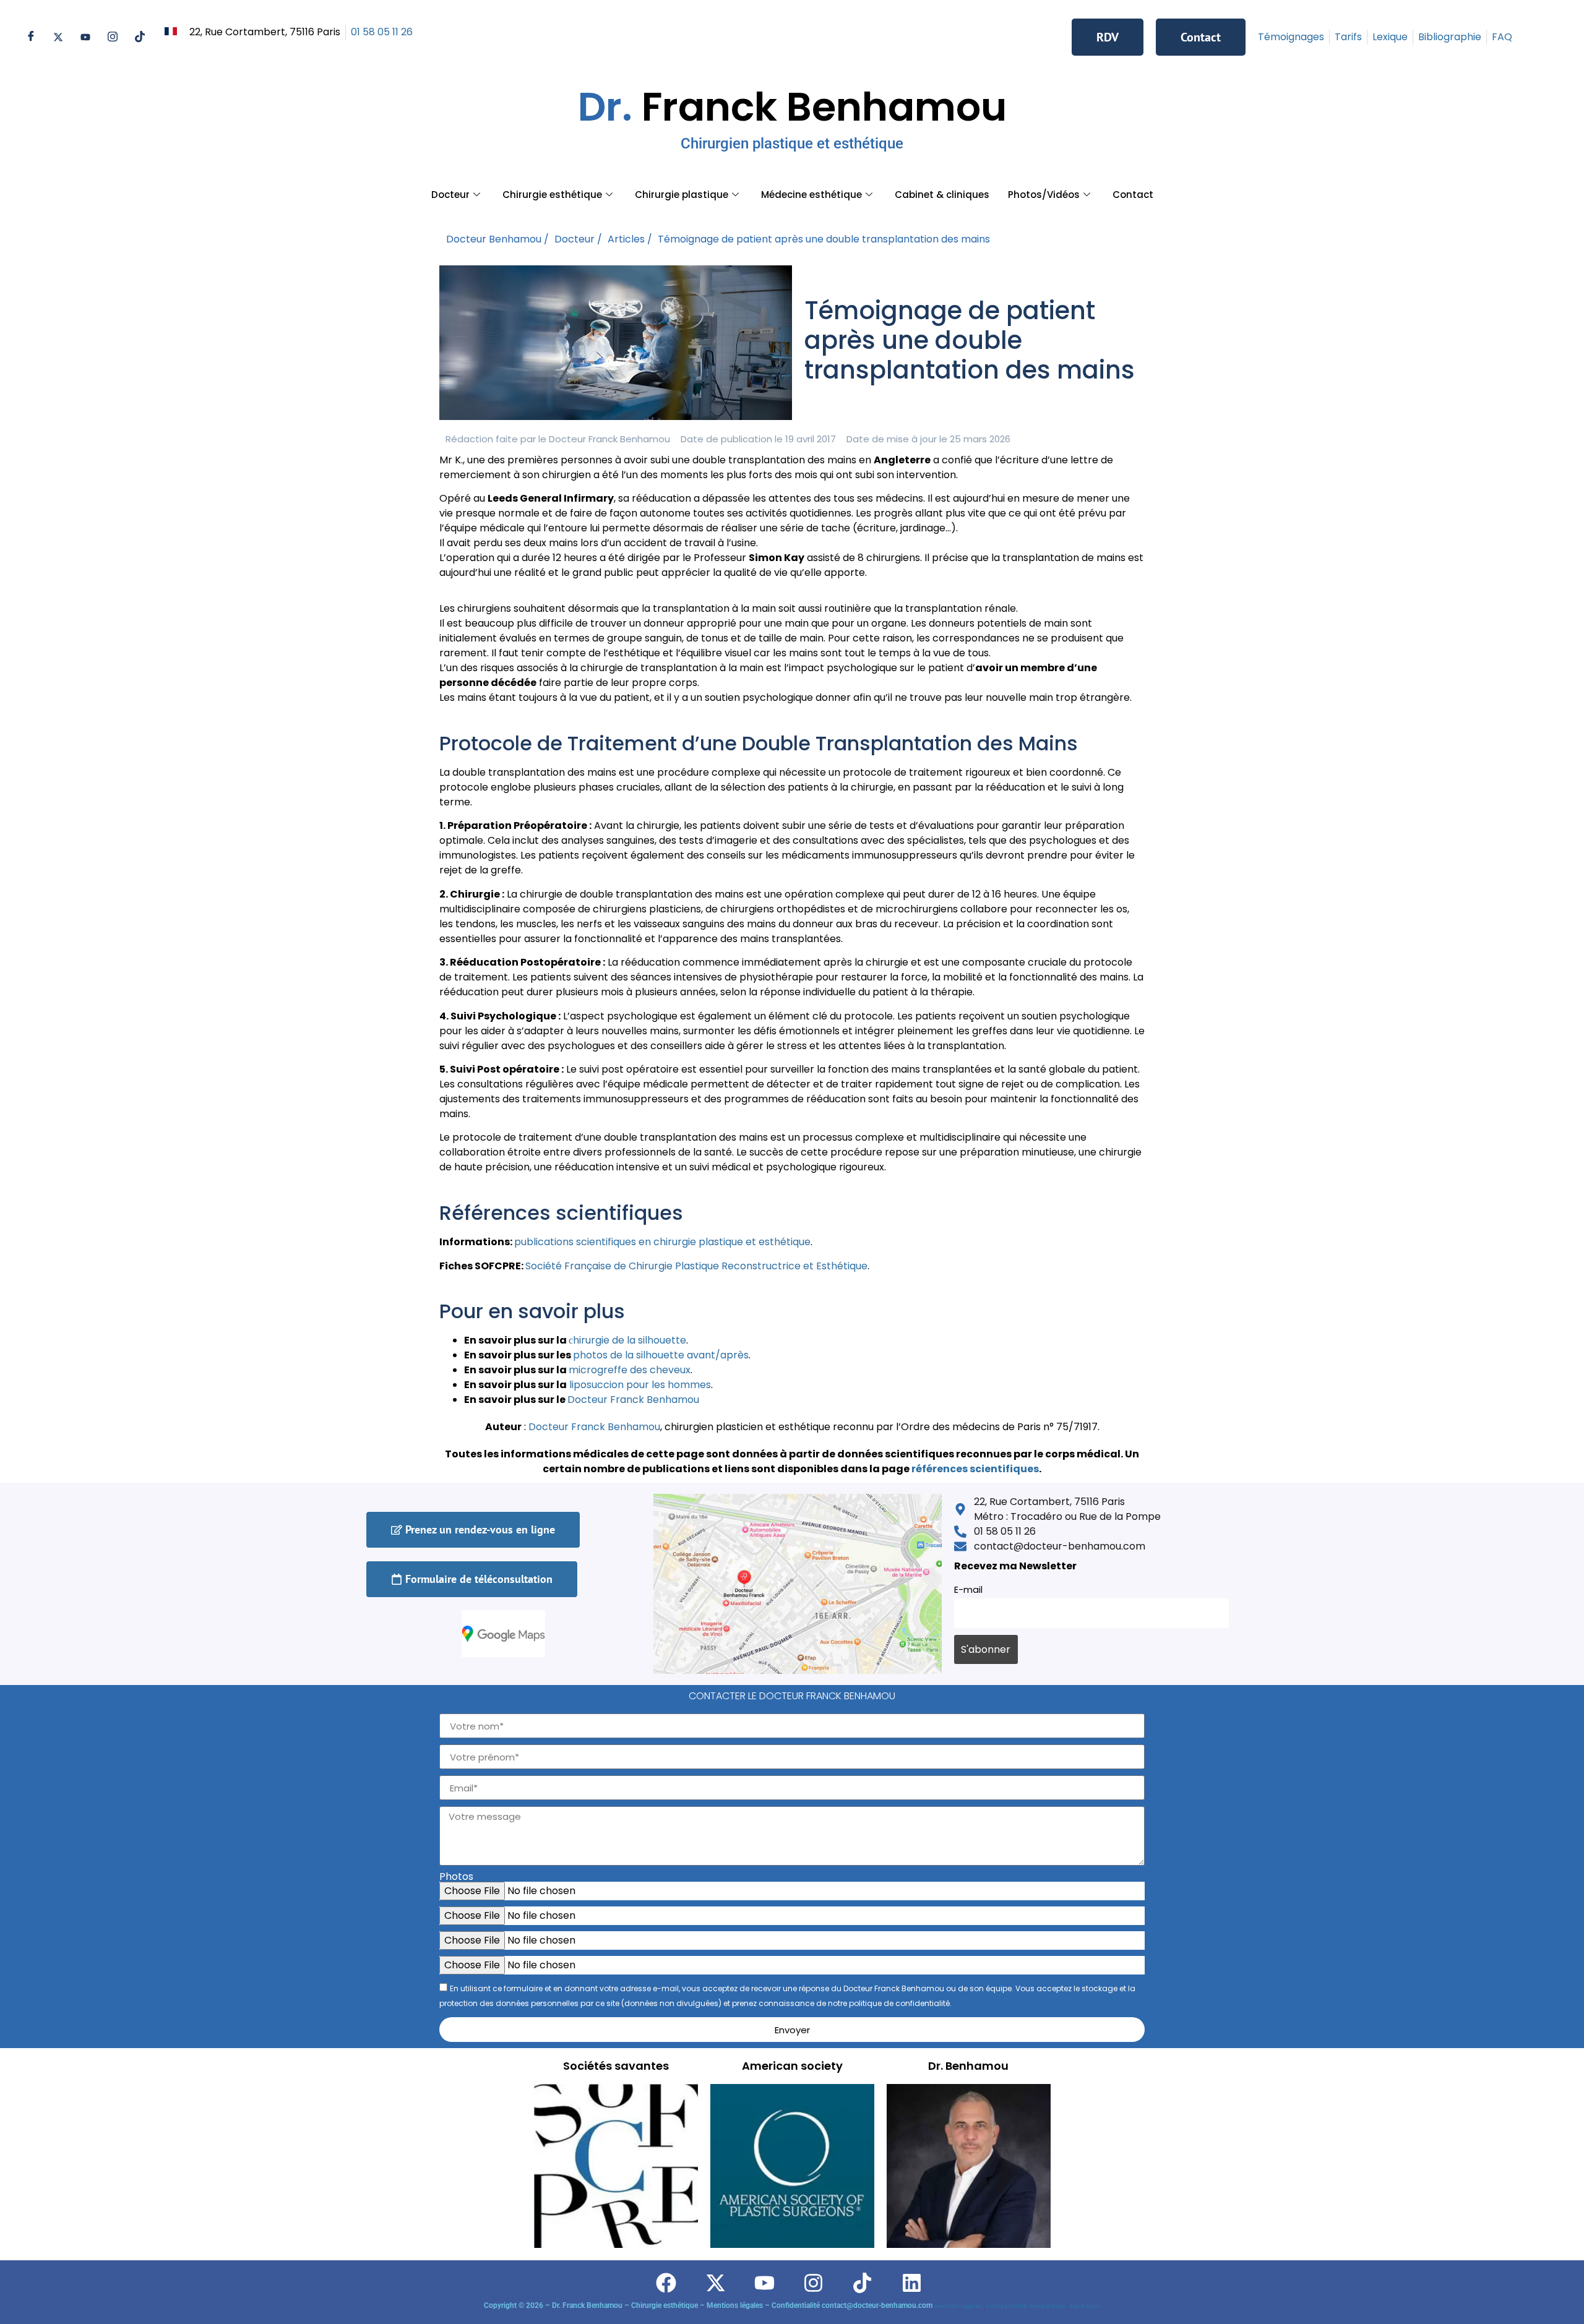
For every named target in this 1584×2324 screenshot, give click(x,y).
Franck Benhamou (792, 116)
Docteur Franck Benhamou (594, 1427)
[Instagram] (113, 37)
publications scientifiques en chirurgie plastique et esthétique (662, 1242)
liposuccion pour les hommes (639, 1385)
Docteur (450, 195)
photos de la (605, 1355)
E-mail (968, 1590)
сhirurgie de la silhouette (627, 1340)
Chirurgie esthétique (552, 195)
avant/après (717, 1355)
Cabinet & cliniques (942, 195)
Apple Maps (1085, 2306)
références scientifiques (975, 1469)
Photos (456, 1877)
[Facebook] (31, 37)
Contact (1133, 195)
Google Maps (1049, 2306)
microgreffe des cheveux (630, 1370)
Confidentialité (1008, 2306)
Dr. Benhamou (968, 2066)
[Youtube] (85, 37)
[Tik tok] (140, 37)
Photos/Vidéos (1044, 195)
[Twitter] (58, 37)
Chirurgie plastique (682, 195)
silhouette (660, 1355)
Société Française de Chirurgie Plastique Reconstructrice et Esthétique (696, 1266)
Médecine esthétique (811, 195)
